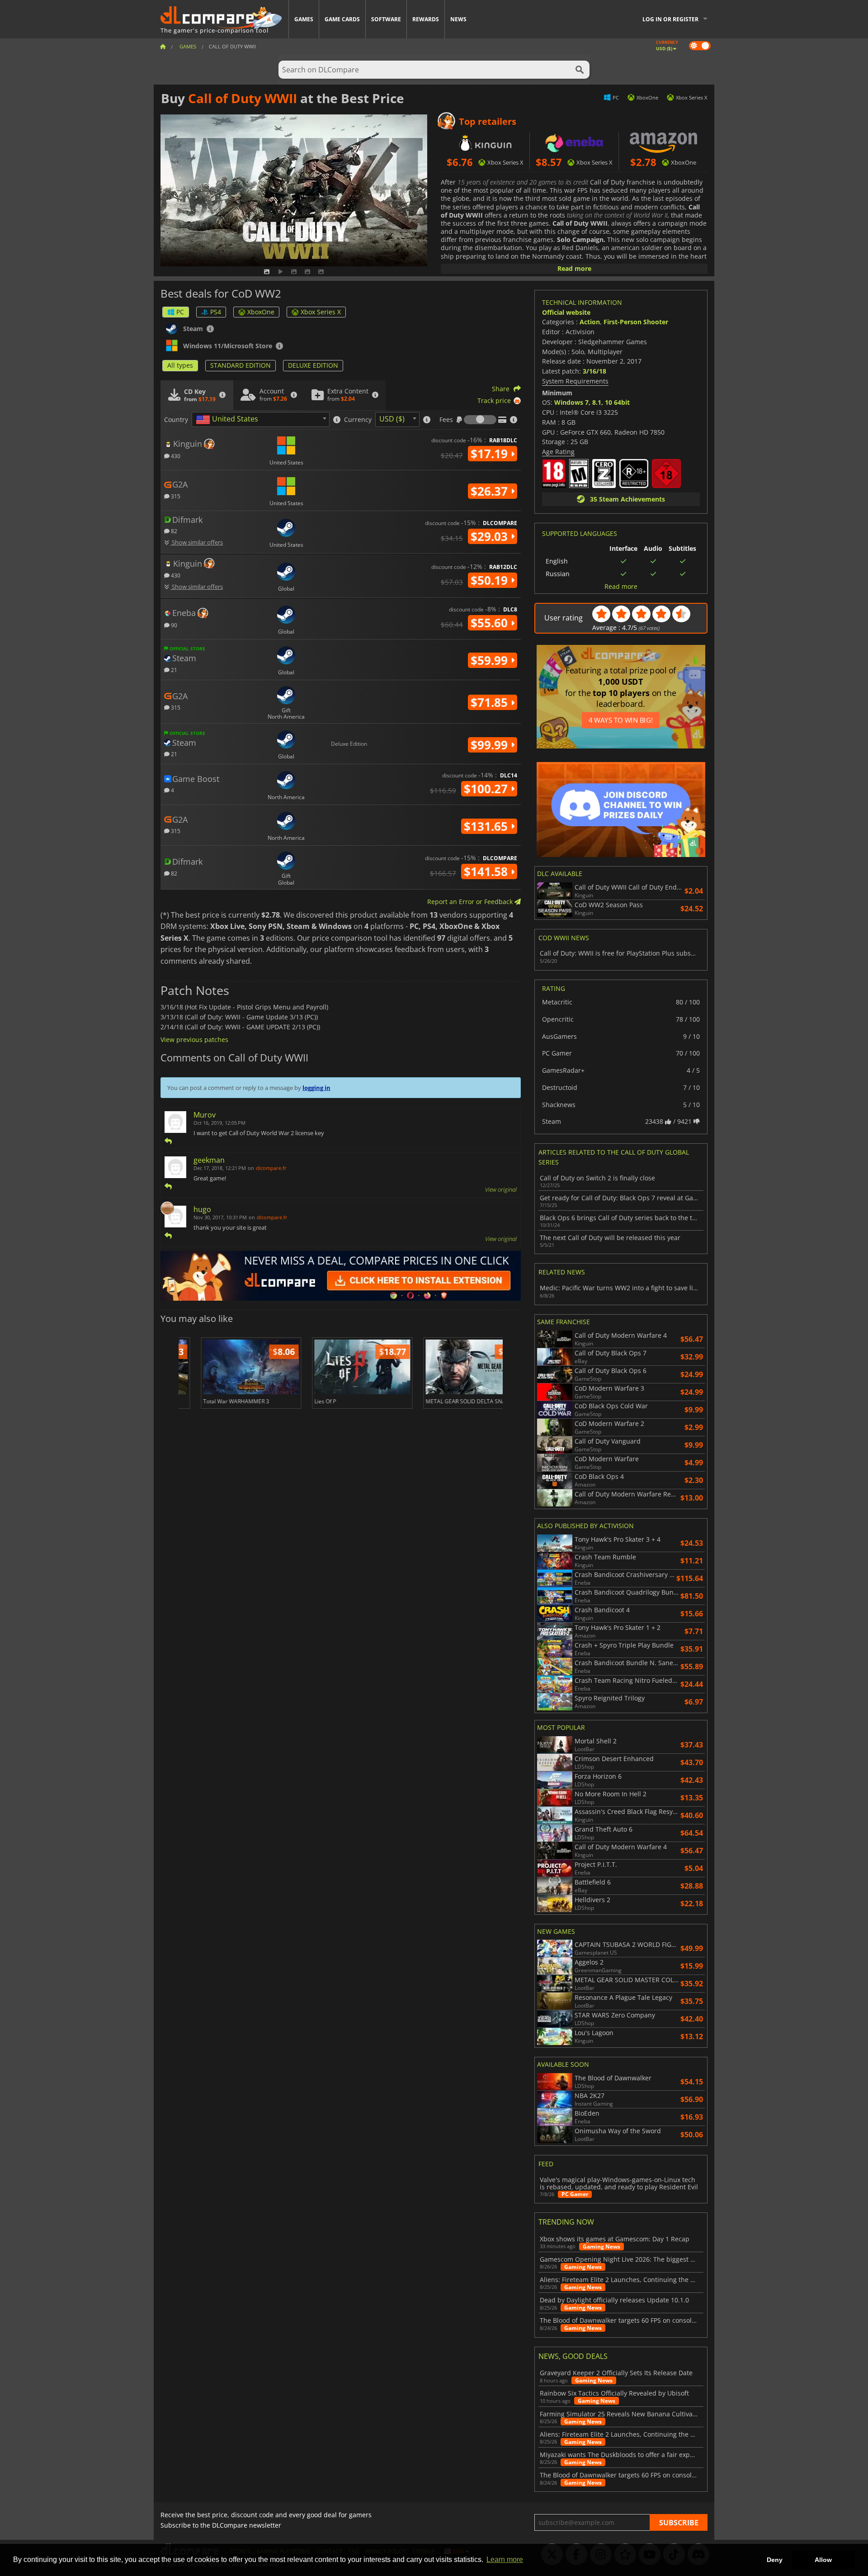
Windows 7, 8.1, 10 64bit (592, 402)
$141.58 (487, 871)
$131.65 (487, 826)
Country (176, 420)
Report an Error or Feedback (471, 902)
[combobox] (261, 419)
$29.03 (491, 536)
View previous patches (194, 1039)
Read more (574, 268)
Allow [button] (823, 2560)
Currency (358, 420)
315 (175, 496)
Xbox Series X (321, 312)
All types (180, 365)
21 (173, 670)
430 (175, 456)
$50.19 (491, 580)
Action (590, 322)
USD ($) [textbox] (392, 419)
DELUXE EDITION (313, 365)
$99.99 (491, 745)
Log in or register (670, 19)
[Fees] (480, 420)
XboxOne (261, 312)
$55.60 (491, 623)
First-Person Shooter (636, 322)
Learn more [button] (505, 2559)
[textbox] (229, 420)
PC (180, 312)
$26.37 (491, 491)
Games (304, 19)
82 (173, 531)
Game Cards (342, 19)
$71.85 (491, 702)
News (458, 19)
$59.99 (491, 660)
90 (173, 625)
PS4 (216, 312)
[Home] (163, 46)
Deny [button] (775, 2560)
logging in (316, 1088)
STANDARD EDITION (241, 365)
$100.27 (487, 789)
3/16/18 (594, 371)
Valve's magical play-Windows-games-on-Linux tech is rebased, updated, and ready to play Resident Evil (619, 2183)
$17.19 (491, 454)
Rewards (426, 19)
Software (386, 19)
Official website (566, 312)
